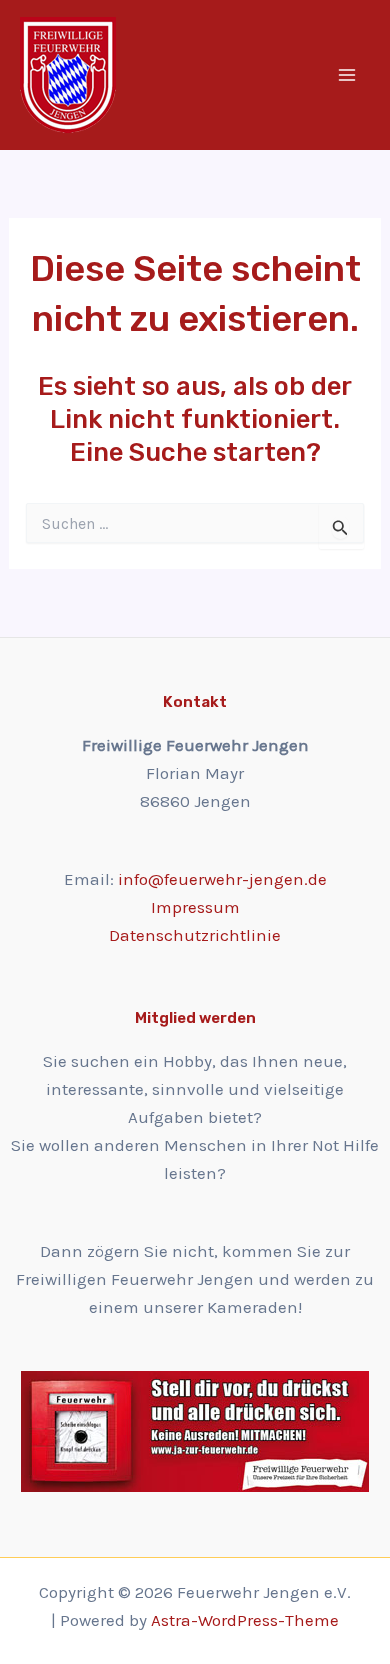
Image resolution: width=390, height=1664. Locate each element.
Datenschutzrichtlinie (195, 935)
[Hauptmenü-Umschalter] (348, 75)
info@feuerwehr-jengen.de (222, 879)
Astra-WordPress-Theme (245, 1620)
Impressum (195, 907)
